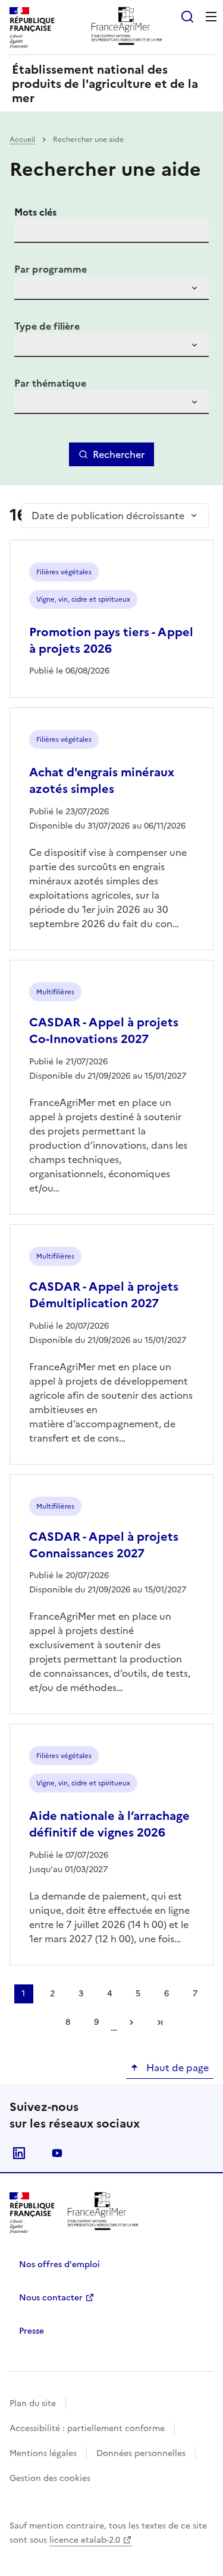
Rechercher (119, 454)
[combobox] (111, 288)
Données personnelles (141, 2453)
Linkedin (19, 2153)
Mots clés (35, 212)
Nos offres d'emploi (59, 2264)
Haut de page (176, 2068)
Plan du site (33, 2403)
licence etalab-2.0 (85, 2540)
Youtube (57, 2153)
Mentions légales (43, 2453)
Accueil (22, 140)
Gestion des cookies (50, 2478)
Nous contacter (51, 2298)
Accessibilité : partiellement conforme (87, 2428)
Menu (211, 17)
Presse (32, 2331)
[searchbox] (30, 290)
